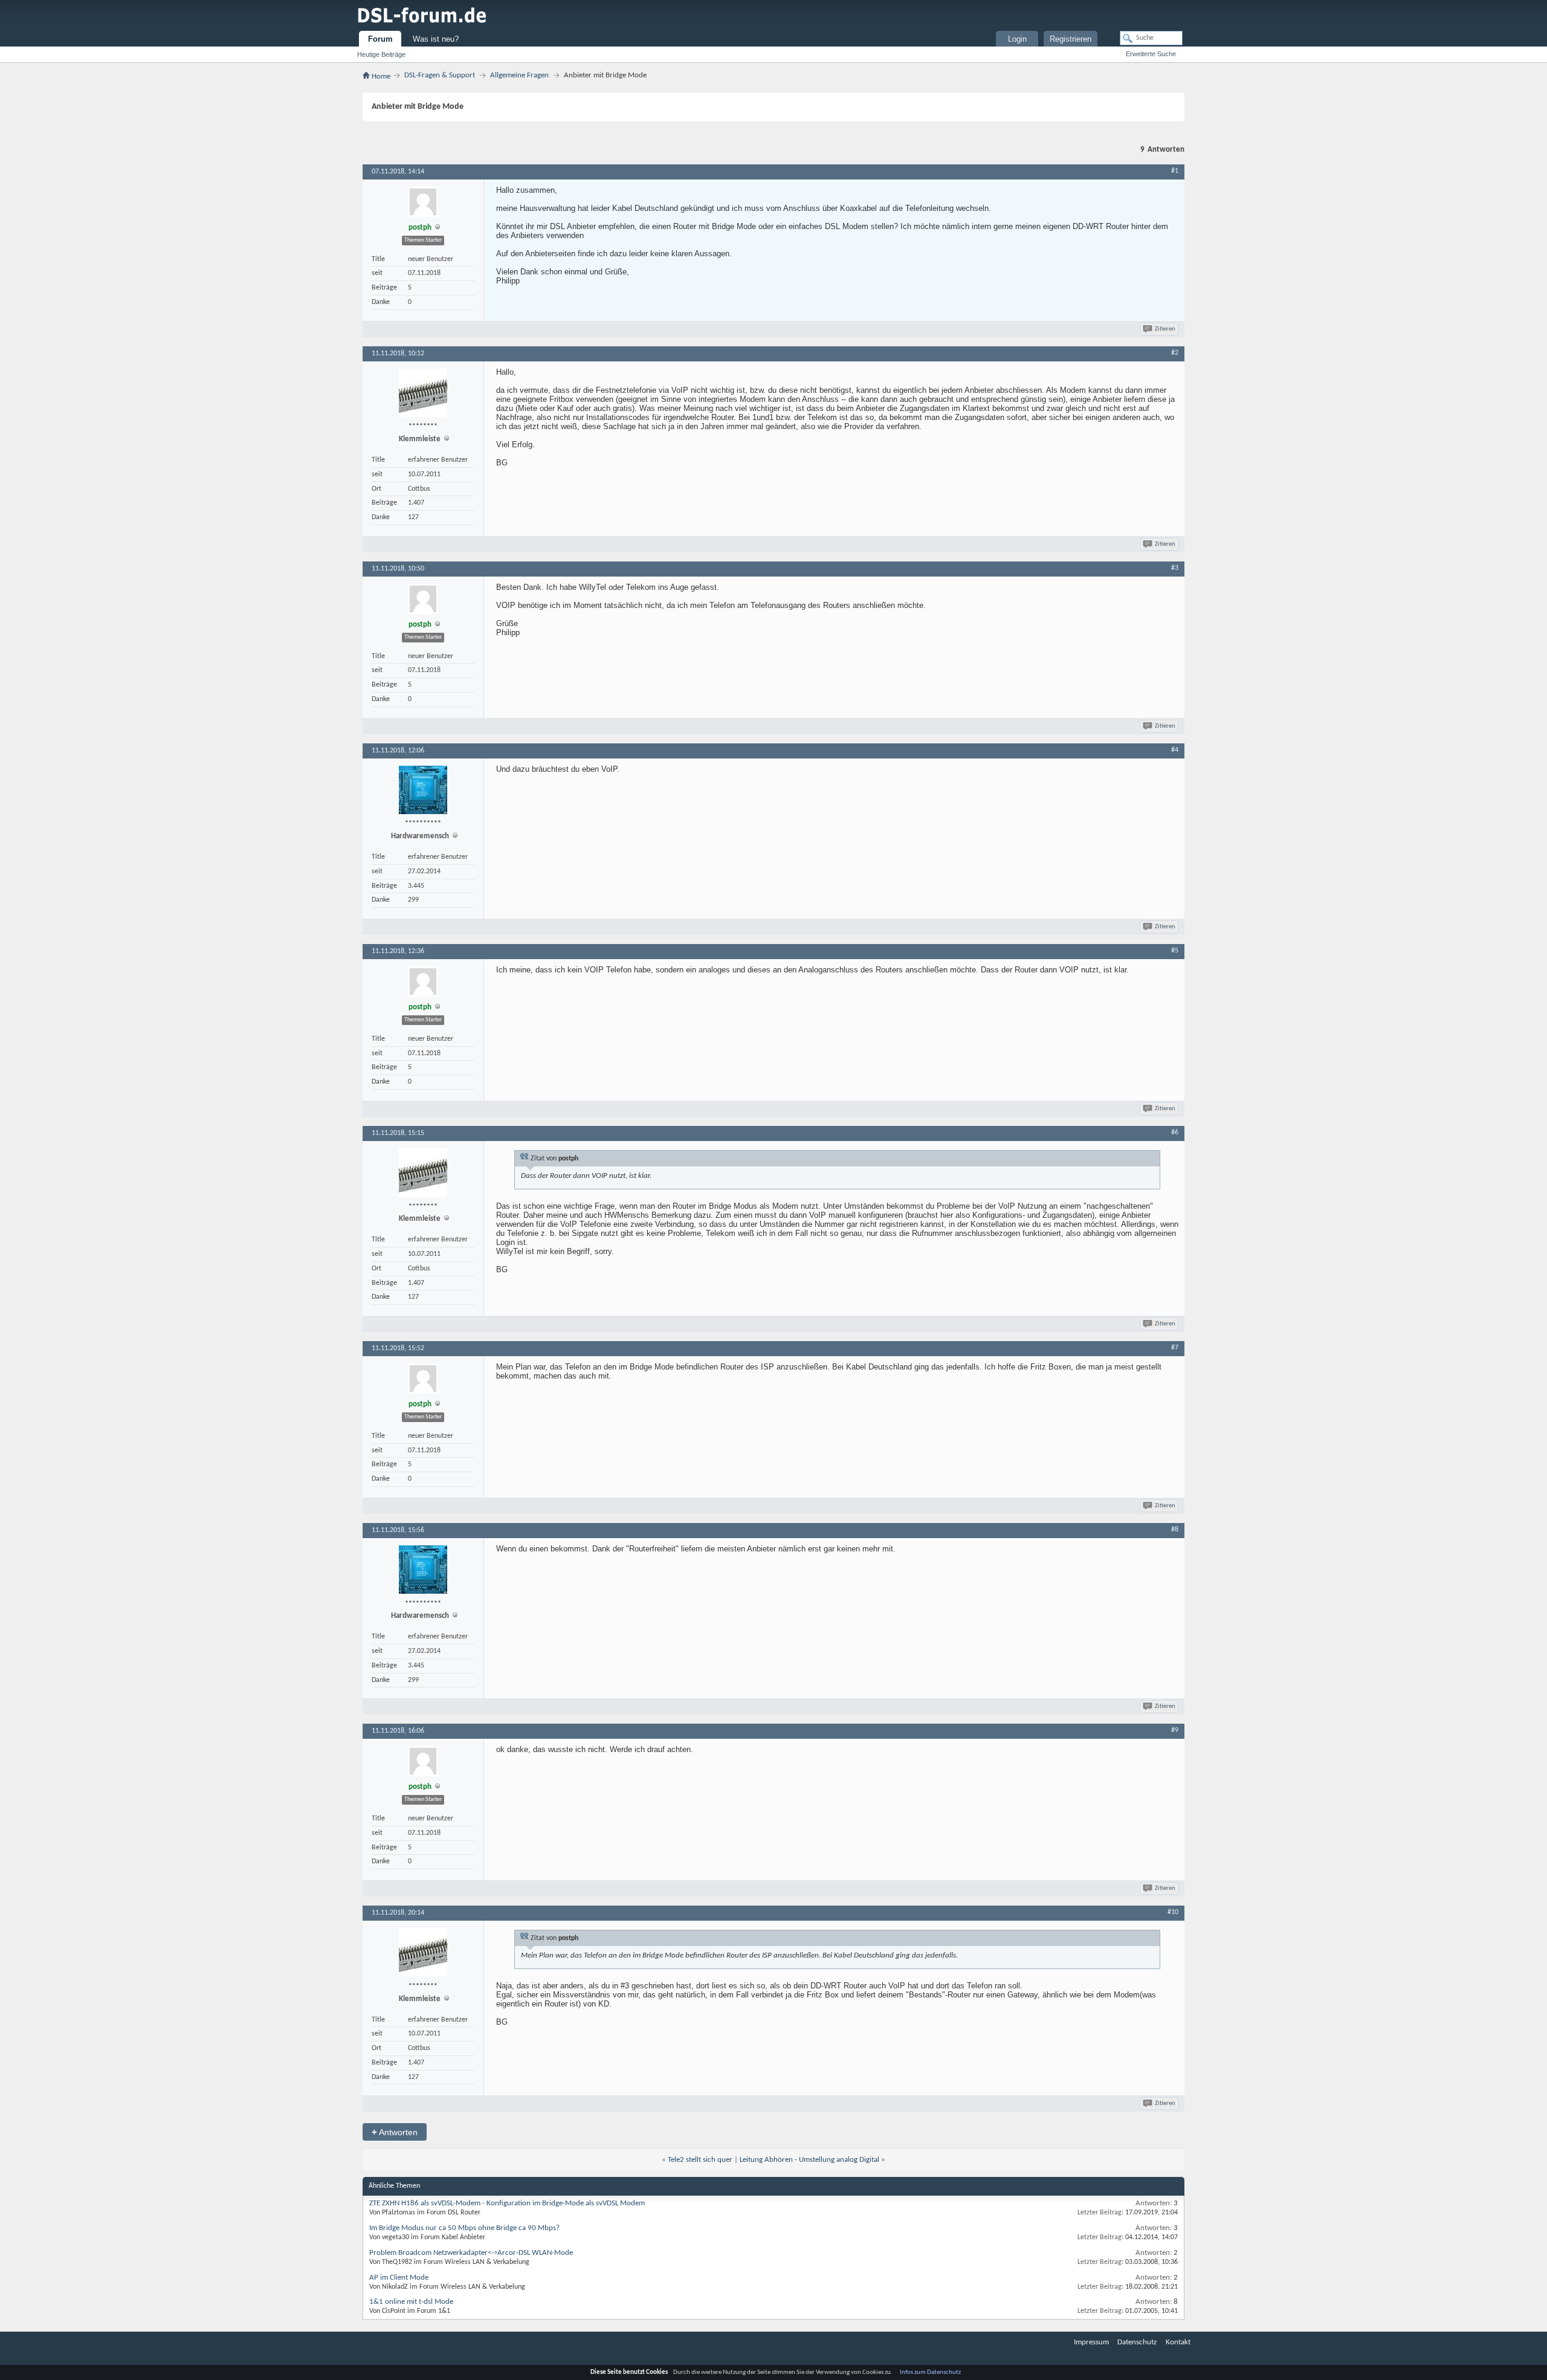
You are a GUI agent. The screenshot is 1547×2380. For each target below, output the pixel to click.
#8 (1175, 1530)
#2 (1175, 353)
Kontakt (1178, 2342)
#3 (1175, 568)
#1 (1175, 171)
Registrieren (1071, 39)
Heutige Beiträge (381, 54)
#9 (1175, 1730)
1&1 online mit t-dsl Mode (411, 2302)
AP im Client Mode (399, 2278)
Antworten (395, 2132)
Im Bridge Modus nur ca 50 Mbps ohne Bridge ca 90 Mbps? (464, 2228)
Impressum (1091, 2342)
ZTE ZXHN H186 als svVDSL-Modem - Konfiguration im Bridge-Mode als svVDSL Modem (507, 2203)
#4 (1175, 750)
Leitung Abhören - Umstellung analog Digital (809, 2160)
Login (1017, 39)
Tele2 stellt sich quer (700, 2160)
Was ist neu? (436, 39)
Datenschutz (1137, 2342)
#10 (1173, 1912)
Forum (380, 39)
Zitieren (1165, 329)
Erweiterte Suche (1151, 54)
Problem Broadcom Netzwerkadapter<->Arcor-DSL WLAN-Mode (471, 2253)
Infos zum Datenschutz (930, 2372)
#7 (1175, 1348)
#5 (1175, 951)
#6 (1175, 1133)
